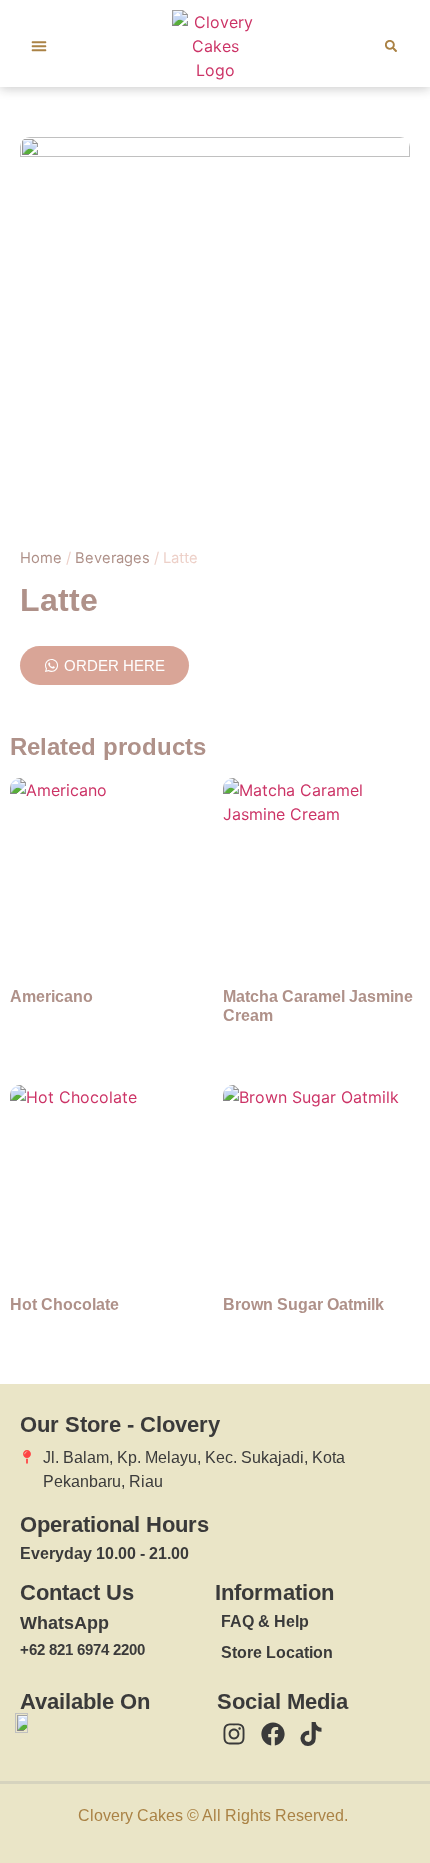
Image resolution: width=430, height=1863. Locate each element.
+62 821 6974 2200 (82, 1649)
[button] (39, 46)
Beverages (112, 558)
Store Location (277, 1652)
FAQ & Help (265, 1621)
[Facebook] (273, 1735)
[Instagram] (234, 1735)
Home (41, 558)
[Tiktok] (311, 1735)
